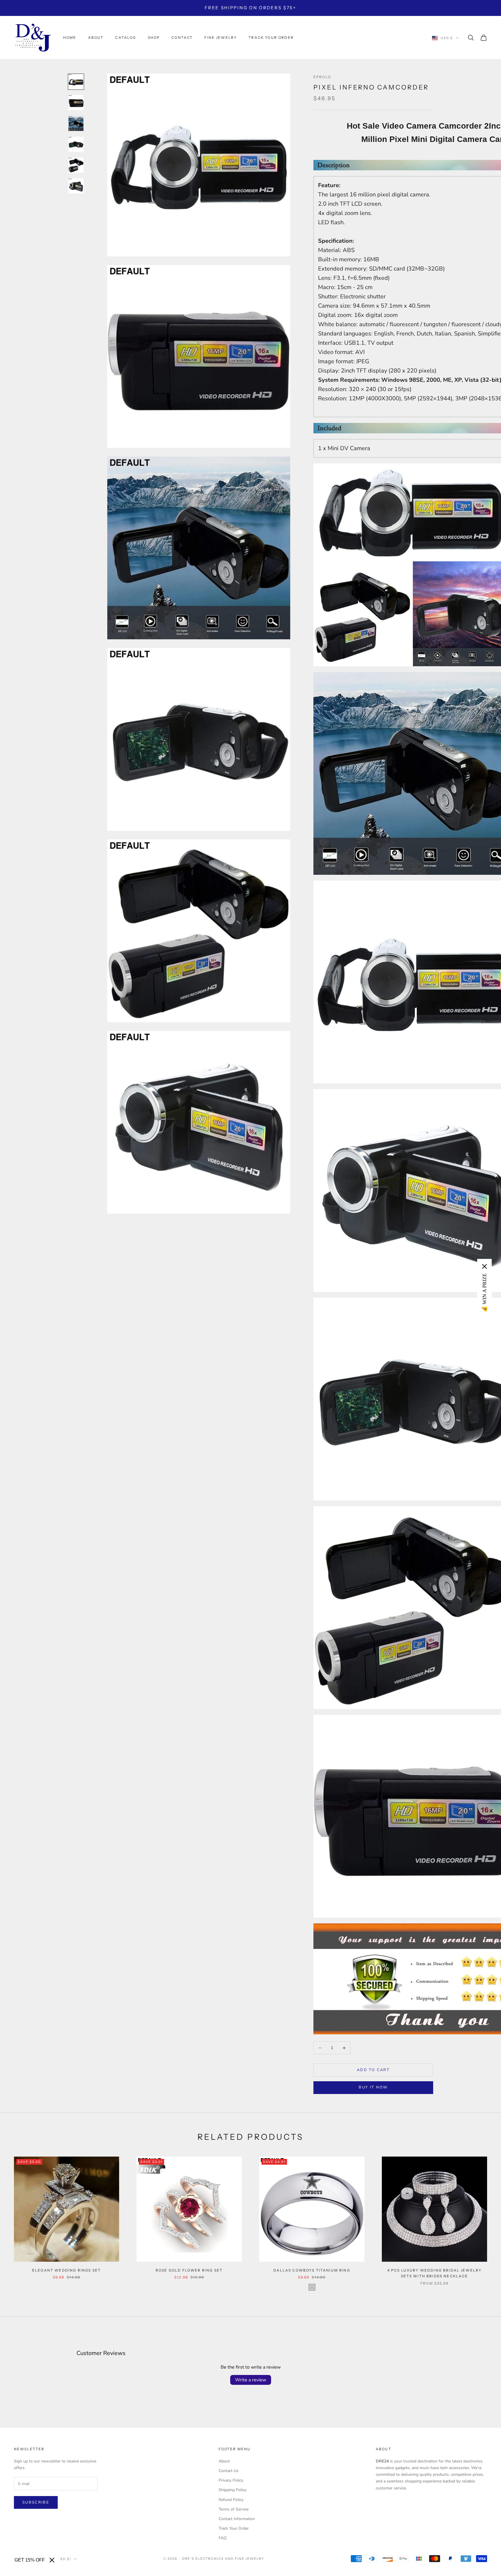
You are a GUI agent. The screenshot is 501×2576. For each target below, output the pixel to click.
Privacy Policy (231, 2480)
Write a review (251, 2380)
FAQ (223, 2538)
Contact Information (237, 2519)
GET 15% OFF (30, 2560)
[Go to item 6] (76, 186)
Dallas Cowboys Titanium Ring (312, 2270)
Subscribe (36, 2502)
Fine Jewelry (221, 38)
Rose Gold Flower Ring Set (189, 2270)
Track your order (271, 38)
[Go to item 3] (76, 123)
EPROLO (322, 77)
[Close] (52, 2560)
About (96, 38)
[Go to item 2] (76, 103)
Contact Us (229, 2471)
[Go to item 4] (76, 144)
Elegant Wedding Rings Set (67, 2270)
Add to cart (373, 2070)
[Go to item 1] (76, 82)
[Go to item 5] (76, 165)
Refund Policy (231, 2500)
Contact (182, 38)
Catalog (126, 38)
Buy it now (373, 2087)
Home (70, 38)
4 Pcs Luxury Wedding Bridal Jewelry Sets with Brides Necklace (435, 2273)
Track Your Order (234, 2528)
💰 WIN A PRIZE (484, 1293)
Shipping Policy (233, 2490)
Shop (154, 38)
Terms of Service (234, 2509)
